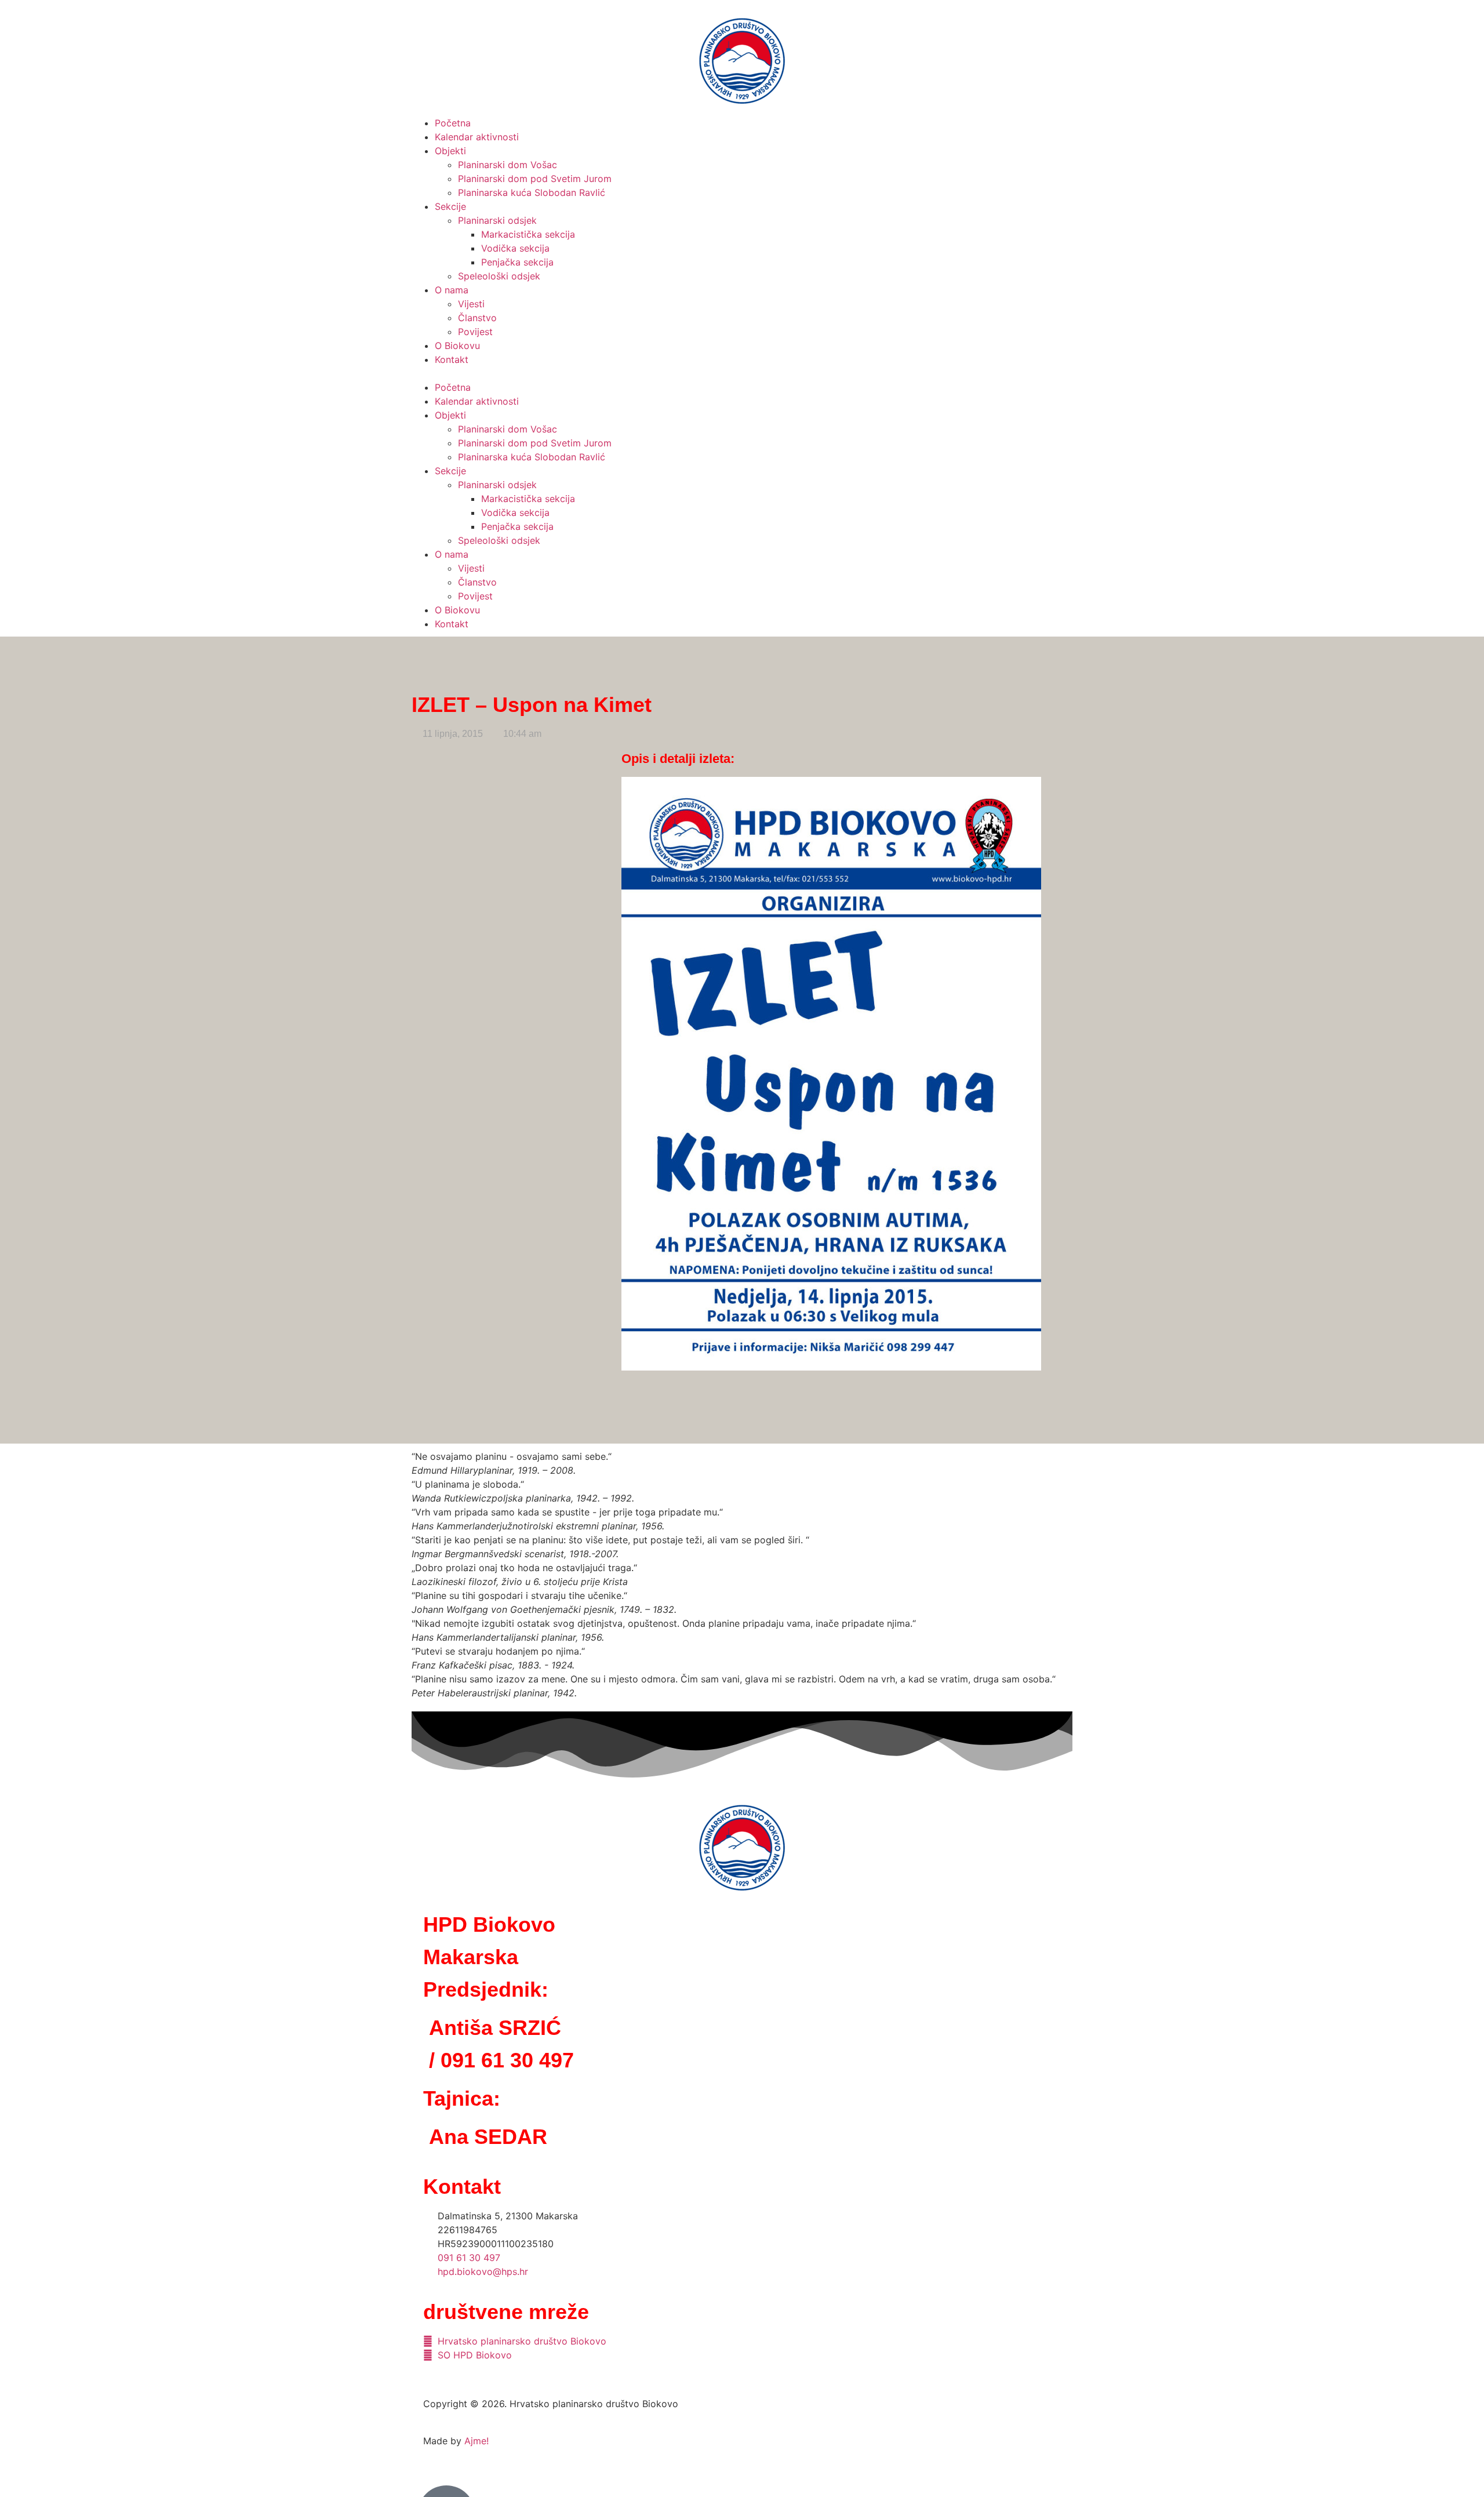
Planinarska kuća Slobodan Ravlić (532, 192)
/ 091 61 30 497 (501, 2060)
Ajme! (477, 2441)
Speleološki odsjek (499, 276)
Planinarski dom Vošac (508, 165)
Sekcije (450, 206)
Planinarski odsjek (497, 220)
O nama (452, 290)
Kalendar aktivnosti (477, 137)
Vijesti (471, 304)
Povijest (475, 332)
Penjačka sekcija (517, 262)
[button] (742, 373)
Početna (453, 123)
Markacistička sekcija (528, 234)
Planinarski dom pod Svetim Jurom (535, 179)
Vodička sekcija (515, 248)
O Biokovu (457, 346)
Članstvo (477, 318)
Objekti (450, 151)
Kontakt (452, 359)
